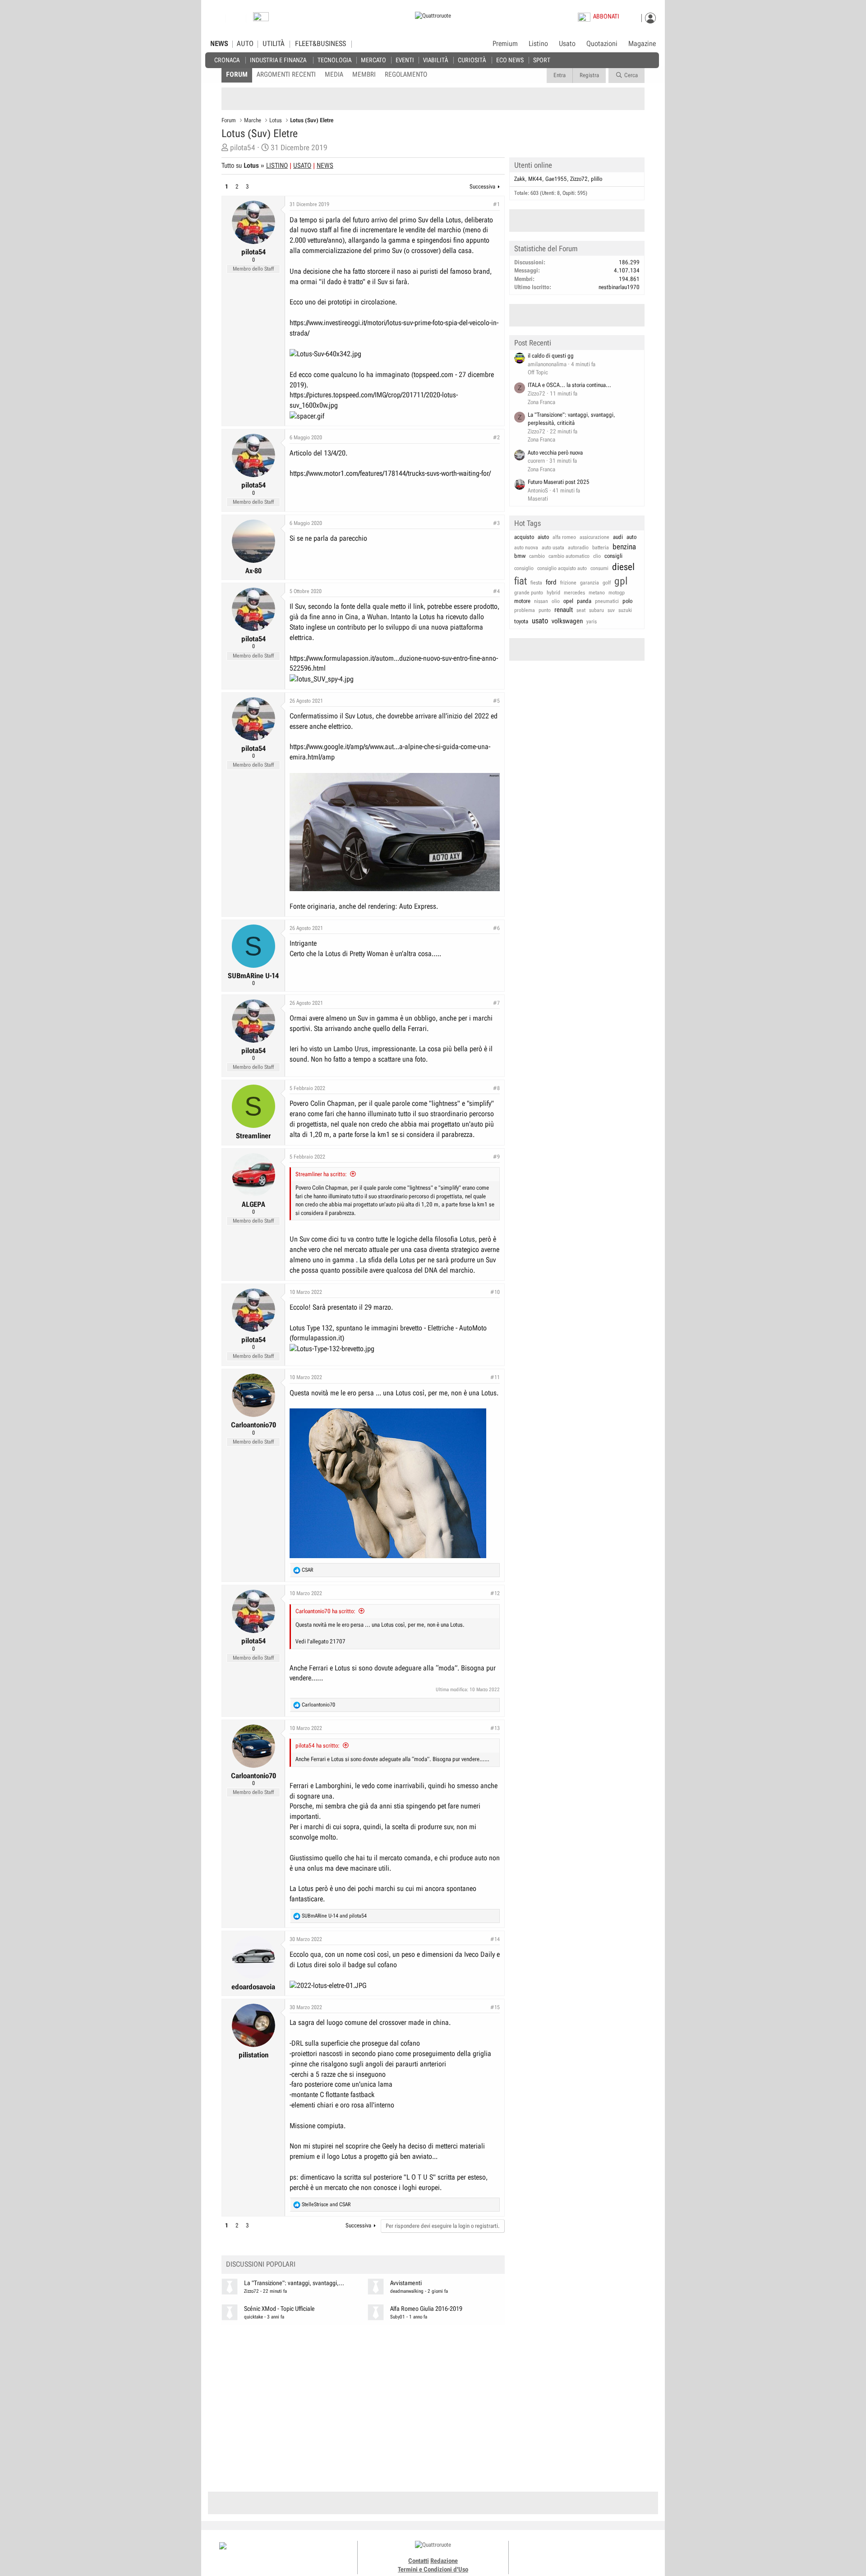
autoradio (578, 547)
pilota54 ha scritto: (318, 1746)
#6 (496, 928)
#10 (495, 1292)
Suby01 (398, 2317)
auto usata (553, 547)
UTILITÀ (274, 44)
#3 (496, 523)
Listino (538, 44)
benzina (624, 547)
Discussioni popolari (261, 2264)
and (334, 1916)
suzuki (625, 610)
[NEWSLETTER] (261, 19)
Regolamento (406, 74)
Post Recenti (533, 343)
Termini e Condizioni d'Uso (433, 2569)
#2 (496, 437)
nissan (541, 601)
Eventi (405, 60)
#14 (495, 1939)
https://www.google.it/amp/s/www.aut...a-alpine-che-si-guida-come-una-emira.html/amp (390, 752)
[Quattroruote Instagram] (569, 2553)
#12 (495, 1593)
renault (564, 610)
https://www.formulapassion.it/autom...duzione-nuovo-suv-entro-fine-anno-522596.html (394, 663)
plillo (597, 179)
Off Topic (538, 372)
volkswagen (567, 621)
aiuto (543, 537)
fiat (521, 581)
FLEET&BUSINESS (320, 44)
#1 (496, 204)
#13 (495, 1728)
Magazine (642, 44)
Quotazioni (602, 44)
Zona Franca (541, 402)
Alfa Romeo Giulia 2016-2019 (426, 2309)
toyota (521, 621)
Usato (567, 44)
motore (522, 601)
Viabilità (435, 60)
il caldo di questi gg (551, 356)
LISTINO (277, 166)
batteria (601, 547)
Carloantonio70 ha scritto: (325, 1611)
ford (551, 582)
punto (545, 610)
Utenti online (533, 165)
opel (568, 601)
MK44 (535, 179)
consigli (613, 556)
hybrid (553, 593)
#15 (495, 2007)
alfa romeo (564, 537)
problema (525, 610)
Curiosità (472, 60)
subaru (597, 610)
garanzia (590, 583)
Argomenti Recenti (286, 74)
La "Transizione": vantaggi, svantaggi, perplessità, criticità (571, 419)
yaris (592, 621)
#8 (496, 1088)
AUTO (245, 44)
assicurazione (594, 537)
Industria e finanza (278, 60)
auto (631, 537)
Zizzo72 (251, 2291)
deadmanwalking (407, 2291)
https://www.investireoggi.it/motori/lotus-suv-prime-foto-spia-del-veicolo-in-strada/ (394, 328)
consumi (599, 568)
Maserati (538, 499)
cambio (537, 556)
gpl (621, 581)
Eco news (510, 60)
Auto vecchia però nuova (555, 453)
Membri (364, 74)
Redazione (444, 2561)
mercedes (574, 593)
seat (581, 610)
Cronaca (227, 60)
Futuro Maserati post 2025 (559, 482)
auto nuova (526, 547)
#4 (496, 591)
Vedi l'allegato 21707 (320, 1641)
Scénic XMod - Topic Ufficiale (279, 2309)
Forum (237, 74)
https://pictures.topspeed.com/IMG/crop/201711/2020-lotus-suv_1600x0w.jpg (374, 400)
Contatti (419, 2561)
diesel (623, 567)
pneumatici (607, 601)
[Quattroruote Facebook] (559, 2553)
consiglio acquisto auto (562, 568)
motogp (617, 593)
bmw (520, 556)
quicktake (253, 2317)
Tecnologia (334, 60)
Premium (505, 44)
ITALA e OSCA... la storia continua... (569, 385)
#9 (496, 1157)
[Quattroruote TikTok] (580, 2553)
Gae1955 (556, 179)
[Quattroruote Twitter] (600, 2553)
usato (540, 621)
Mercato (373, 60)
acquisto (524, 537)
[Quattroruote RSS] (610, 2553)
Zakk (520, 179)
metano (597, 593)
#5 (496, 701)
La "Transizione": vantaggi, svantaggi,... (294, 2283)
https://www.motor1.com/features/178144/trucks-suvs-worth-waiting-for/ (390, 473)
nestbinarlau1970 (619, 287)
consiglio (524, 568)
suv (611, 610)
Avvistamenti (406, 2283)
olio (556, 601)
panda (584, 601)
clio (597, 556)
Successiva (482, 186)
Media (334, 74)
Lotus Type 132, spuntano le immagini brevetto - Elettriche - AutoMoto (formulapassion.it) (388, 1333)
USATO (302, 166)
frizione (568, 583)
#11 (495, 1377)
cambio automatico (569, 556)
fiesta (536, 583)
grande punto (529, 593)
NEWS (219, 44)
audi (618, 537)
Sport (542, 60)
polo (627, 601)
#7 (496, 1003)
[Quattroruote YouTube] (590, 2553)
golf (607, 583)
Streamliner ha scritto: (321, 1174)
